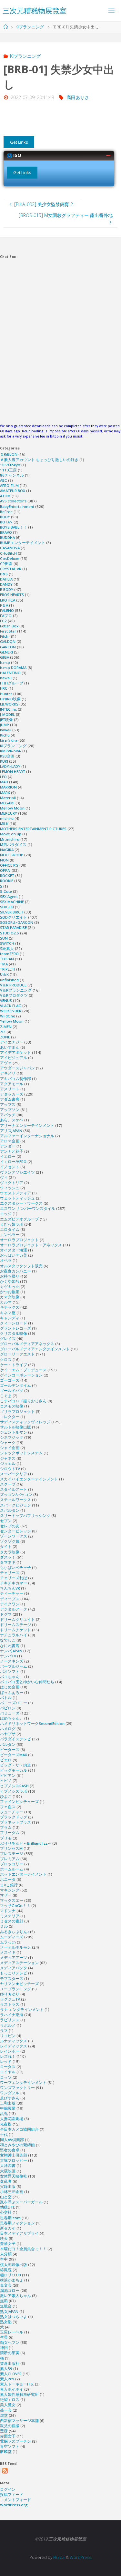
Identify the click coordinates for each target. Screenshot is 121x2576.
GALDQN (8, 641)
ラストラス (10, 2004)
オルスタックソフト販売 (21, 1266)
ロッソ (6, 2077)
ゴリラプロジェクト (17, 1412)
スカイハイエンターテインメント (29, 1479)
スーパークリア (14, 1474)
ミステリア (10, 1916)
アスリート (10, 1089)
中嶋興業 (8, 2108)
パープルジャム (14, 1666)
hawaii (6, 678)
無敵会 (6, 2306)
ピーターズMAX (14, 1755)
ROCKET (7, 876)
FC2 (3, 621)
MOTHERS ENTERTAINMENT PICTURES (33, 829)
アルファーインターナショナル (27, 1136)
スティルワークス (15, 1500)
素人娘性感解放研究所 (19, 2394)
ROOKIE (7, 881)
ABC (4, 480)
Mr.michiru (10, 839)
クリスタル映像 (14, 1333)
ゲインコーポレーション (21, 1375)
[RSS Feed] (5, 2471)
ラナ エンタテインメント (22, 2009)
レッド (6, 2061)
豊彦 (4, 2431)
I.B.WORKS (9, 704)
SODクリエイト (14, 917)
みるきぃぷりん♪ (15, 1932)
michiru (7, 818)
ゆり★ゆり (10, 1994)
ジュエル (8, 1463)
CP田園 (6, 564)
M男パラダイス (13, 845)
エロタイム (10, 1229)
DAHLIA (6, 579)
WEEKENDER (11, 1011)
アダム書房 (10, 1099)
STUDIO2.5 (10, 933)
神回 (4, 2348)
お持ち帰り (10, 1276)
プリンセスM (11, 1848)
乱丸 (4, 2113)
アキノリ (8, 1073)
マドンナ (8, 1911)
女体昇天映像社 (14, 2176)
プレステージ (12, 1854)
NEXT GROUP (12, 855)
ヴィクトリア (12, 1183)
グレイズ (8, 1339)
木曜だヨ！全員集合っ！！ (23, 2249)
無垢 (4, 2301)
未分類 (6, 2254)
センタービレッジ (15, 1531)
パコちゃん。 (12, 1677)
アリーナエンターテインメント (27, 1125)
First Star (8, 631)
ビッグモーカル (14, 1770)
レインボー (10, 2051)
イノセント (10, 1167)
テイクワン (10, 1604)
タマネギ (8, 1562)
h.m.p (5, 662)
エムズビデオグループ (19, 1219)
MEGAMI (7, 803)
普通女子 (8, 2244)
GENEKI (6, 652)
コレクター (10, 1417)
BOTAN (6, 522)
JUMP (5, 725)
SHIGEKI (7, 907)
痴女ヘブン (10, 2342)
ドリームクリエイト (17, 1619)
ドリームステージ (15, 1625)
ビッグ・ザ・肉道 (15, 1765)
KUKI (4, 761)
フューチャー (12, 1812)
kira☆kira (9, 740)
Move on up (11, 834)
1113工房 (8, 470)
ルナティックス (14, 2041)
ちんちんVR (10, 1588)
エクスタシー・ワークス (21, 1203)
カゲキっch (10, 1287)
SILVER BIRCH (12, 912)
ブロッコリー (12, 1864)
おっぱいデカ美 (14, 1255)
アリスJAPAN (11, 1131)
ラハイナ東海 (12, 2015)
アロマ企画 (10, 1141)
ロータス (8, 2067)
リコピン (8, 2036)
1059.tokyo (10, 465)
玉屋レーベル (12, 2332)
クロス (6, 1360)
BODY (5, 517)
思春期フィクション (17, 2223)
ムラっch (8, 1942)
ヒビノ (6, 1781)
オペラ (6, 1260)
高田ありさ (78, 97)
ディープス (10, 1599)
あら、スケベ (12, 1120)
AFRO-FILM (9, 485)
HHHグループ (12, 683)
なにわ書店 (10, 1646)
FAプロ (6, 616)
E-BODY (7, 589)
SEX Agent (9, 896)
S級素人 (7, 948)
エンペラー (10, 1235)
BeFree (6, 512)
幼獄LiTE (7, 2207)
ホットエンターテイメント (23, 1874)
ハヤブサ (8, 1734)
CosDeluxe (10, 558)
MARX (5, 793)
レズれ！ (8, 2056)
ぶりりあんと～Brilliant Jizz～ (26, 1843)
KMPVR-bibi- (11, 751)
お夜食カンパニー (15, 1271)
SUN (4, 938)
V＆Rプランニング (16, 990)
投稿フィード (12, 2494)
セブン (6, 1521)
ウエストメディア (15, 1193)
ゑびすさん (10, 2098)
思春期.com (10, 2218)
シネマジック (12, 1437)
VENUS (6, 1000)
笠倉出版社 (10, 2363)
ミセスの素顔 (12, 1921)
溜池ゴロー (10, 2290)
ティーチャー (12, 1593)
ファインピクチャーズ (19, 1802)
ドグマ (6, 1614)
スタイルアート (14, 1489)
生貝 (4, 2337)
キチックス (10, 1307)
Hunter (6, 694)
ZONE (5, 1037)
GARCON (8, 647)
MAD (4, 782)
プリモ (6, 1838)
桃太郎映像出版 (14, 2265)
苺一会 (6, 2410)
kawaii (6, 730)
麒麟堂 (6, 2452)
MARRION (8, 787)
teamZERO (9, 954)
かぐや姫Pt (10, 1281)
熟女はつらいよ (14, 2317)
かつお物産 (10, 1292)
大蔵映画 (8, 2171)
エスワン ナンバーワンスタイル (28, 1208)
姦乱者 (6, 2181)
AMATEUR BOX (13, 491)
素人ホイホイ (12, 2389)
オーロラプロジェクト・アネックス (31, 1245)
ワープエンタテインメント (23, 2082)
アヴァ (6, 1063)
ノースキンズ (12, 1661)
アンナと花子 (12, 1151)
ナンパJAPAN (11, 1651)
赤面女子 (8, 2436)
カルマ (6, 1302)
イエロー (8, 1156)
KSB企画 (7, 756)
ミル (4, 1926)
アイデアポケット (15, 1052)
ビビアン (8, 1775)
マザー (6, 1895)
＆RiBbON (9, 454)
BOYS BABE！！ (14, 527)
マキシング (10, 1890)
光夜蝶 (6, 2124)
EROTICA (8, 600)
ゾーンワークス (14, 1536)
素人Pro (7, 2379)
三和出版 (8, 2103)
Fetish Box (9, 626)
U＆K (4, 974)
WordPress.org (14, 2505)
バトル (6, 1698)
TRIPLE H (8, 969)
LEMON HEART (13, 772)
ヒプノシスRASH (14, 1786)
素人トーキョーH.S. (17, 2384)
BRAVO (6, 532)
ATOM (5, 496)
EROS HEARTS (12, 595)
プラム (6, 1827)
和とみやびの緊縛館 (17, 2145)
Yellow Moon (12, 1021)
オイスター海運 (14, 1250)
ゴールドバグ (12, 1391)
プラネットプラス (15, 1822)
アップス (8, 1104)
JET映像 (6, 720)
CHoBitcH (8, 553)
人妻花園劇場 (12, 2119)
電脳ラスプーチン (15, 2441)
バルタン (8, 1744)
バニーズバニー (14, 1703)
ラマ (4, 2030)
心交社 (6, 2212)
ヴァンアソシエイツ (17, 1172)
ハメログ (8, 1729)
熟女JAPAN (9, 2311)
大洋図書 (8, 2165)
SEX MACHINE (12, 902)
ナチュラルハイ (14, 1635)
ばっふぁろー (12, 1692)
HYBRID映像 (10, 699)
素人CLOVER (11, 2374)
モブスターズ (12, 1978)
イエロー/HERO (13, 1162)
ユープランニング (15, 1989)
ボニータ (8, 1879)
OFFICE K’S (9, 865)
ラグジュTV (10, 1999)
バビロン (8, 1708)
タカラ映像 (10, 1552)
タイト (6, 1546)
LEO (3, 777)
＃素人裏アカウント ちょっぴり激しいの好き (39, 460)
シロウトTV (10, 1469)
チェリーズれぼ (14, 1578)
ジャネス (8, 1458)
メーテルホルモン (15, 1947)
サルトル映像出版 (15, 1427)
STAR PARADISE (13, 927)
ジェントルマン (14, 1432)
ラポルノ (8, 2025)
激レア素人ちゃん (15, 2296)
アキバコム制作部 (15, 1079)
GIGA (5, 657)
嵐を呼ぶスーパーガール (21, 2202)
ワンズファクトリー (17, 2088)
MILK (4, 824)
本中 (4, 2259)
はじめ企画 (10, 1687)
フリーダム (10, 1833)
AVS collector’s (13, 501)
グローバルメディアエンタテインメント (35, 1349)
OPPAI (5, 870)
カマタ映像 (10, 1297)
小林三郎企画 (12, 2192)
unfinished (9, 980)
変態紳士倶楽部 (14, 2155)
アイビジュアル (14, 1058)
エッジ (6, 1214)
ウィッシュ (10, 1188)
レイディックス (14, 2046)
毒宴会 (6, 2285)
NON (4, 860)
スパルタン (10, 1510)
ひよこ (6, 1796)
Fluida (58, 2557)
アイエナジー (12, 1042)
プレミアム (10, 1859)
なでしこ (8, 1640)
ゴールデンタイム (15, 1385)
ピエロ (6, 1760)
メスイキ (8, 1952)
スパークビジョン (15, 1505)
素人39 (6, 2369)
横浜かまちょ (12, 2280)
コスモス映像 (12, 1406)
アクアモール (12, 1084)
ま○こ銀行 (9, 1885)
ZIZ (3, 1032)
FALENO (7, 610)
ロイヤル (8, 2072)
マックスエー (12, 1900)
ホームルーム (12, 1869)
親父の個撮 (10, 2426)
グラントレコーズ (15, 1328)
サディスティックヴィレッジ (25, 1422)
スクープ (8, 1484)
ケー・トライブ (14, 1365)
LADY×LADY (10, 766)
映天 (4, 2238)
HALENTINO (10, 673)
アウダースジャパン (17, 1068)
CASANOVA (10, 548)
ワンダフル (10, 2093)
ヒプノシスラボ (14, 1791)
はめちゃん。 (12, 1718)
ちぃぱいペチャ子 (15, 1567)
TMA (4, 964)
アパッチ (8, 1115)
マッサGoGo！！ (15, 1906)
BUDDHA (7, 537)
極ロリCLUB (10, 2275)
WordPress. (81, 2557)
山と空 (6, 2197)
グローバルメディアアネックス (27, 1344)
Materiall (8, 798)
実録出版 (8, 2186)
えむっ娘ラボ (12, 1224)
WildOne (8, 1016)
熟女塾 (6, 2322)
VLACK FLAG (11, 1006)
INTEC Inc (8, 709)
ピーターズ (10, 1750)
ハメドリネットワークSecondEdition (32, 1723)
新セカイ (8, 2228)
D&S (4, 574)
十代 (4, 2134)
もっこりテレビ (14, 1973)
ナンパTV (8, 1656)
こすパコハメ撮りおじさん (23, 1401)
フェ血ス (8, 1807)
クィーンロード (14, 1323)
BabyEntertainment (17, 506)
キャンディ (10, 1318)
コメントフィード (15, 2500)
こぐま (6, 1396)
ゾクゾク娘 (10, 1541)
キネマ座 (8, 1313)
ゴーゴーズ (10, 1380)
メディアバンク (14, 1968)
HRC (4, 688)
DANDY (6, 584)
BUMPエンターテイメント (23, 543)
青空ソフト (10, 2446)
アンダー (8, 1146)
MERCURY (9, 813)
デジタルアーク (14, 1609)
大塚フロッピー (14, 2160)
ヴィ (4, 1177)
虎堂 (4, 2415)
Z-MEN (6, 1027)
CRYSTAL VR (11, 569)
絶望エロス (10, 2400)
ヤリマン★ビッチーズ (19, 1984)
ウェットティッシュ (17, 1198)
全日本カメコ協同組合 (19, 2129)
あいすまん (10, 1047)
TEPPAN (7, 959)
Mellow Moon (12, 808)
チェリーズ (10, 1573)
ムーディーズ (12, 1937)
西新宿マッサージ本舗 (19, 2421)
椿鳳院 (6, 2270)
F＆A (4, 605)
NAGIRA (7, 850)
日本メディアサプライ (19, 2233)
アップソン (10, 1110)
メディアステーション (19, 1963)
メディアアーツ (14, 1958)
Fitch (4, 636)
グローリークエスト (17, 1354)
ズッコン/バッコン (16, 1494)
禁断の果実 (10, 2353)
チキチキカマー (14, 1583)
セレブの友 (10, 1526)
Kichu (5, 735)
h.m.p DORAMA (13, 668)
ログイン (8, 2489)
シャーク (8, 1443)
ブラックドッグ (14, 1817)
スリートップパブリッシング (25, 1515)
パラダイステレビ (15, 1739)
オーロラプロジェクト (19, 1240)
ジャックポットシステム (21, 1453)
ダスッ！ (8, 1557)
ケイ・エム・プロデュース (23, 1370)
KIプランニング (30, 27)
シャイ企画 (10, 1448)
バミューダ (10, 1713)
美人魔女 (8, 2405)
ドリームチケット (15, 1630)
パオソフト (10, 1671)
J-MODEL (7, 714)
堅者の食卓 (10, 2150)
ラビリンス (10, 2020)
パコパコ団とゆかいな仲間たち (27, 1682)
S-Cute (6, 891)
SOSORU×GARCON (17, 922)
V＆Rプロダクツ (14, 995)
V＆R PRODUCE (13, 985)
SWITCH (7, 943)
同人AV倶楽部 (12, 2140)
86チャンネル (12, 475)
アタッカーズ (12, 1094)
